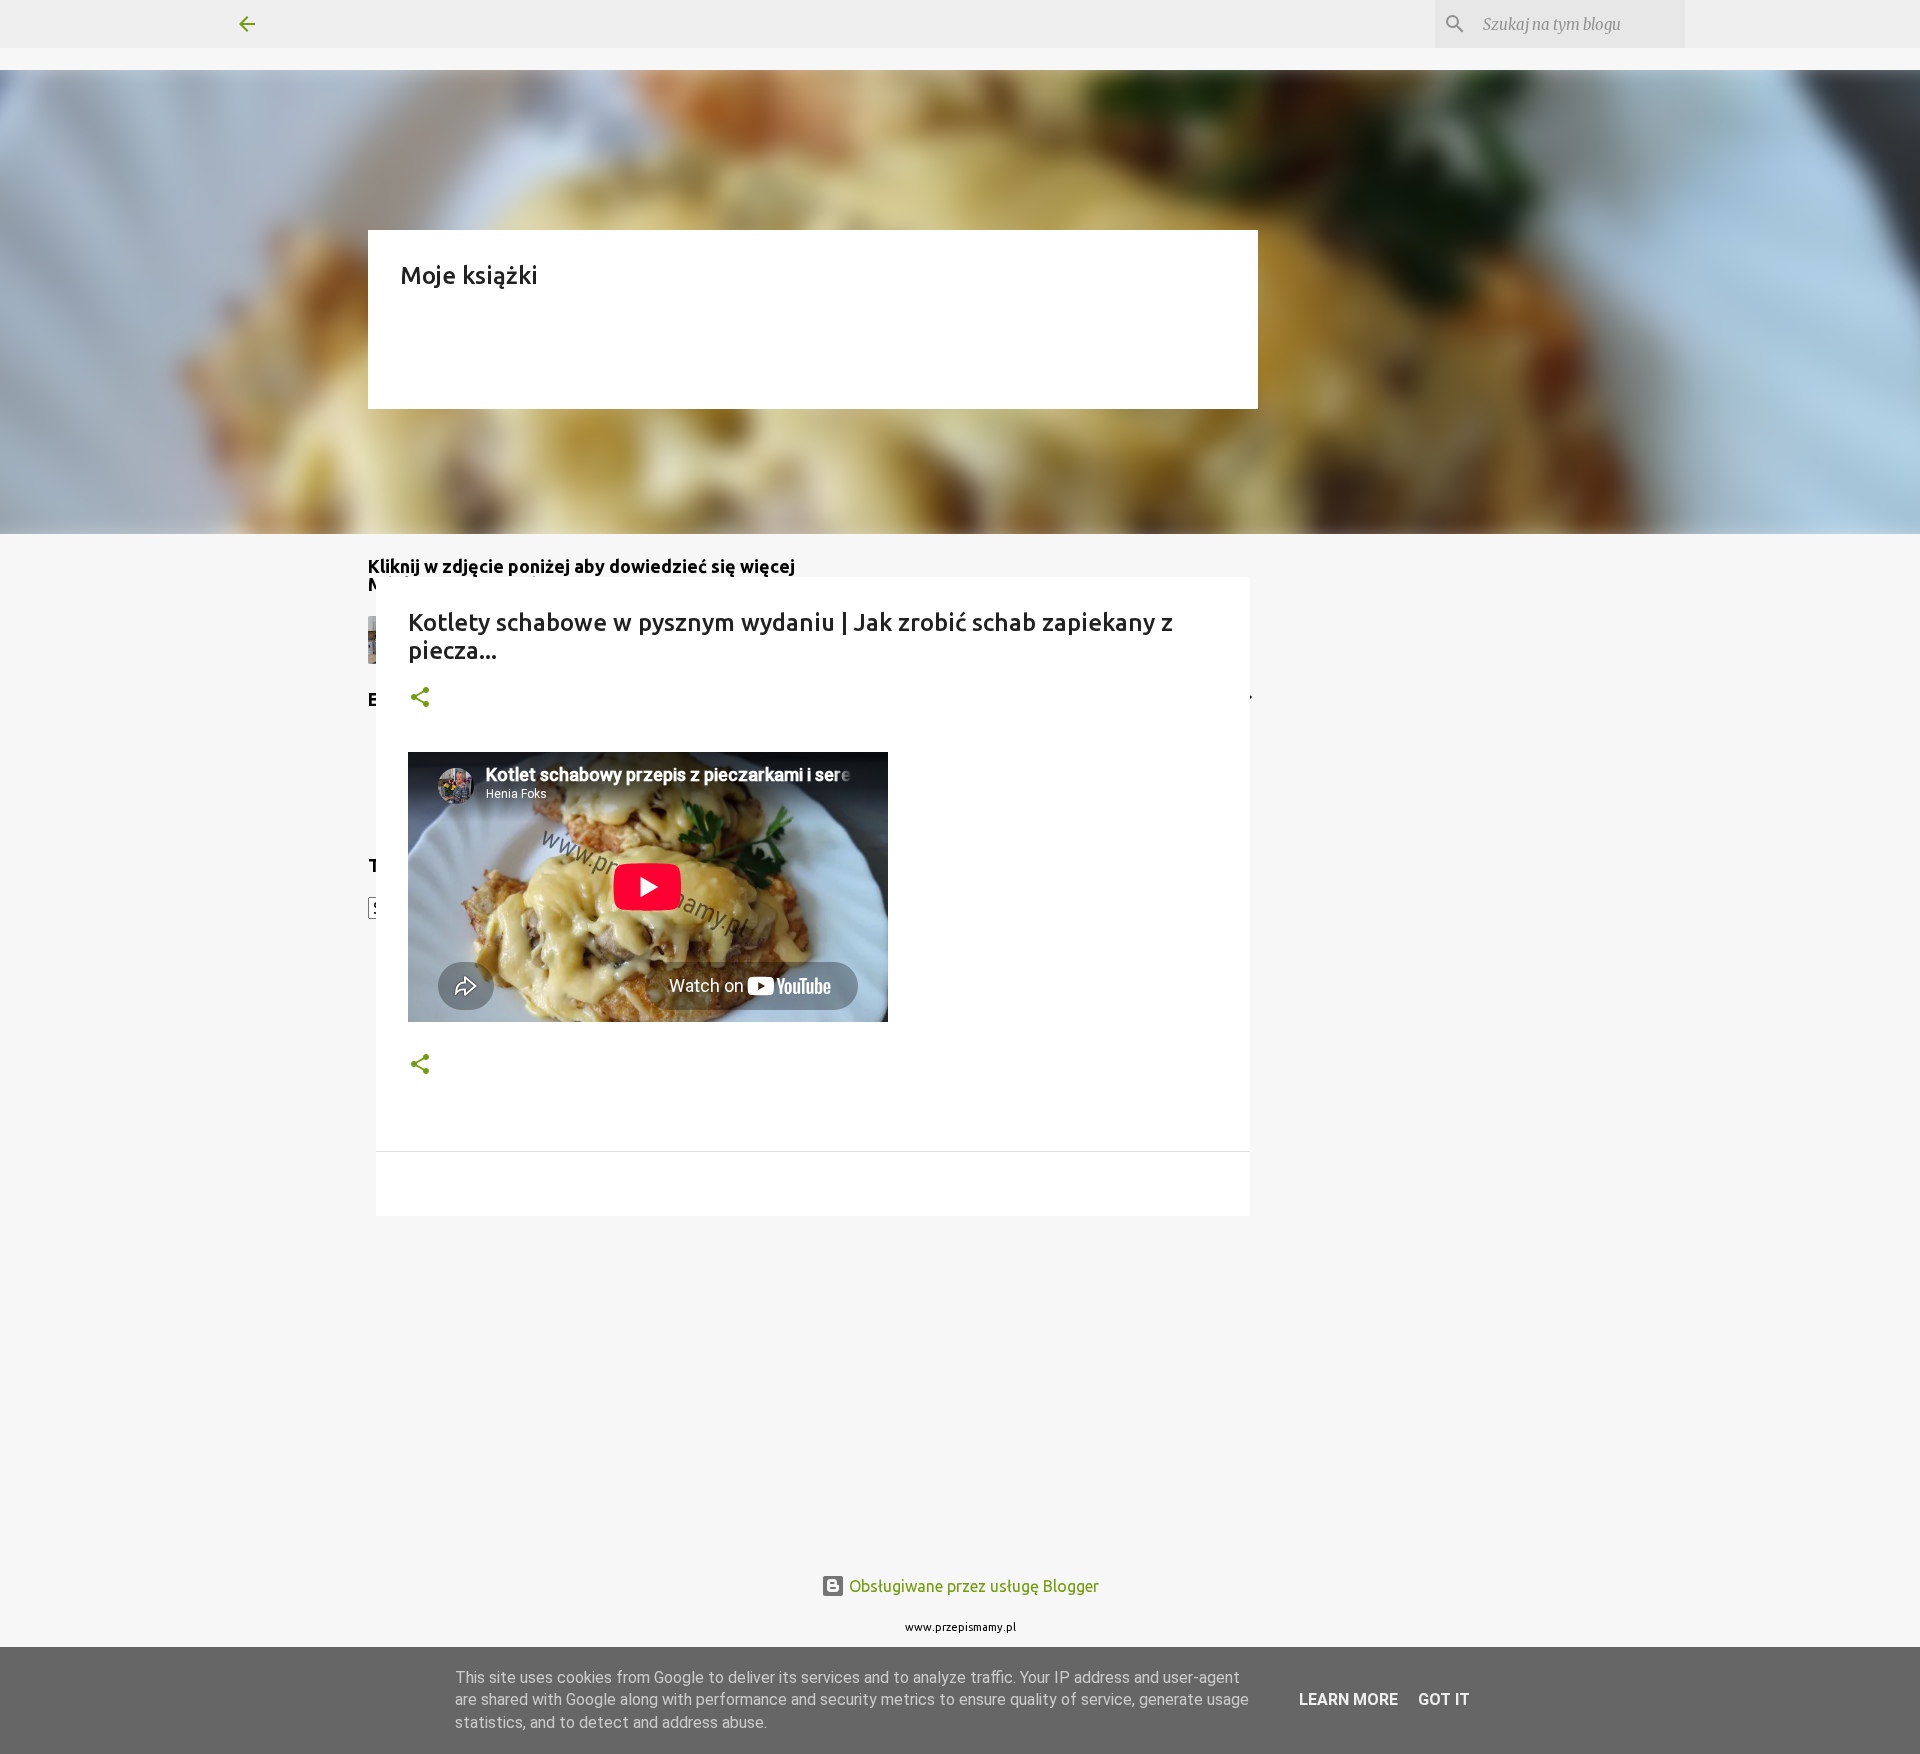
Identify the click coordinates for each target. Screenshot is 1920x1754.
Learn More (1348, 1699)
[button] (420, 698)
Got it (1444, 1699)
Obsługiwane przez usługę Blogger (972, 1586)
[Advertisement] (813, 1386)
